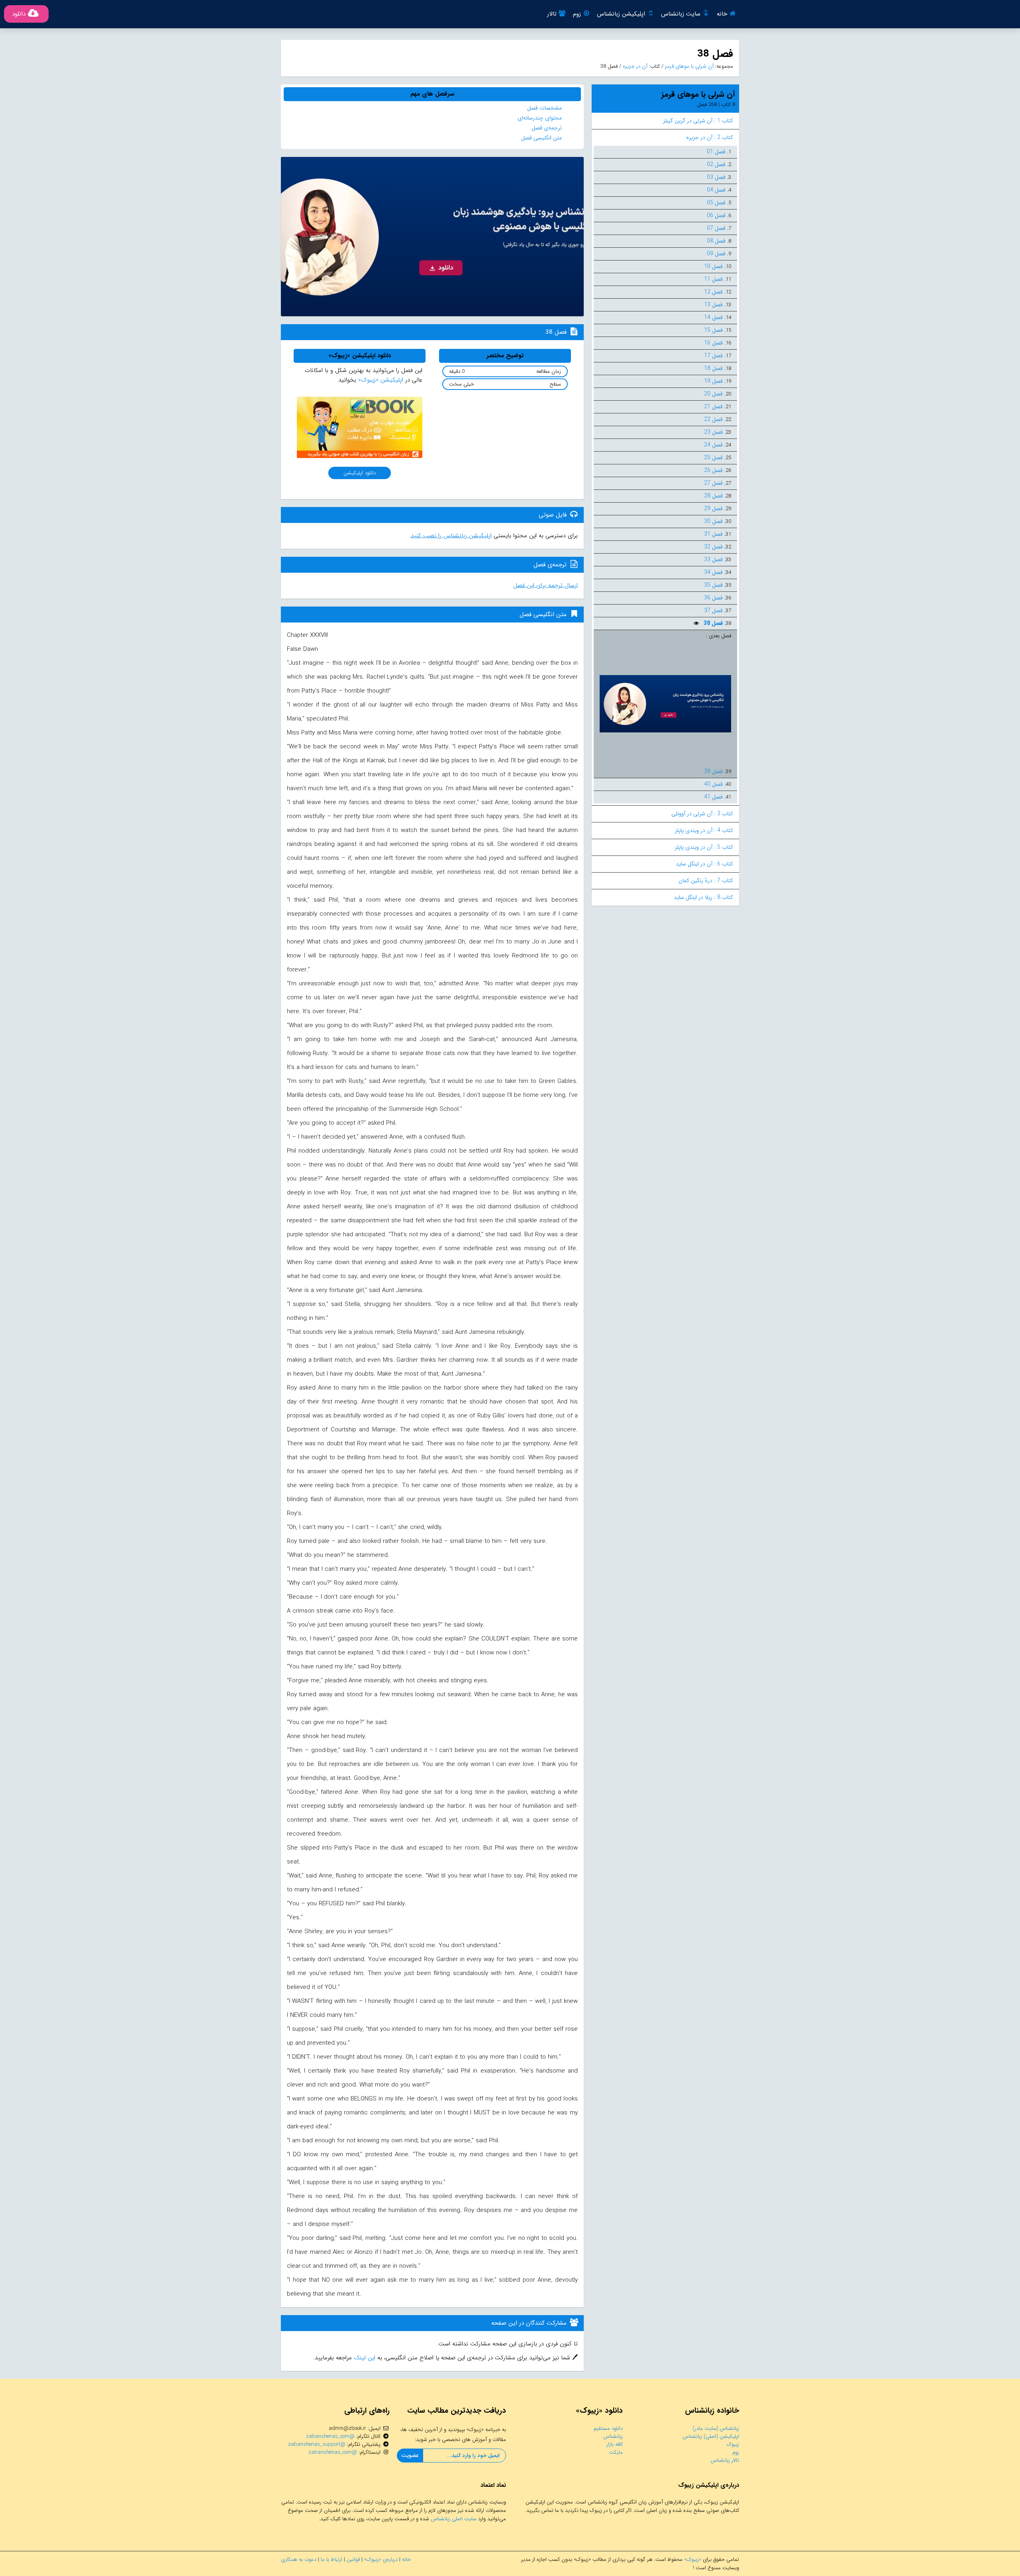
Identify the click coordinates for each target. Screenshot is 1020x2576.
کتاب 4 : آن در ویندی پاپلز (704, 830)
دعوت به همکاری (299, 2559)
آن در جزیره (634, 66)
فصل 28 (713, 496)
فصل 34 (713, 572)
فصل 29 (713, 509)
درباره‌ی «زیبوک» (381, 2559)
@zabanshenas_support (317, 2444)
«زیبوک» (693, 2559)
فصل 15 (713, 330)
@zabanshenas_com (330, 2436)
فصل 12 (713, 292)
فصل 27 (713, 483)
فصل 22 (713, 419)
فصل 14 (713, 317)
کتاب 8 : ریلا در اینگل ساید (703, 897)
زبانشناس (613, 2436)
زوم (577, 14)
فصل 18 (713, 368)
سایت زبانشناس (681, 14)
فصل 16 (713, 343)
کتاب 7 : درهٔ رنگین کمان (706, 881)
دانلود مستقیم (608, 2428)
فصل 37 (713, 611)
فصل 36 (713, 598)
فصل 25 (713, 458)
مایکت (616, 2452)
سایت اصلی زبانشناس (454, 2519)
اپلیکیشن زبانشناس (621, 14)
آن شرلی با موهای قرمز (688, 66)
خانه (722, 14)
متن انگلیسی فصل (541, 138)
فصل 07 (716, 228)
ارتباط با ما (331, 2559)
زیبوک (733, 2444)
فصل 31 (713, 534)
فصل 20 (713, 394)
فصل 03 (716, 177)
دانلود (19, 14)
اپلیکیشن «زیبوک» (381, 380)
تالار (552, 14)
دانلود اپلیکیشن (360, 473)
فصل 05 (716, 203)
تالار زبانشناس (725, 2460)
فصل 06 (716, 215)
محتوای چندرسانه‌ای (540, 118)
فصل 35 (713, 585)
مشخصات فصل (544, 108)
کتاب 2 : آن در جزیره (710, 137)
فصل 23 (713, 432)
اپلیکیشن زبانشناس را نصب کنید (451, 536)
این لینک (364, 2358)
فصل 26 (713, 470)
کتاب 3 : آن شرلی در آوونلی (702, 814)
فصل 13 (713, 305)
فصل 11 (713, 279)
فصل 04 (716, 190)
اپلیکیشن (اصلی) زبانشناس (711, 2436)
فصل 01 (716, 152)
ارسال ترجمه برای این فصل (545, 585)
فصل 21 (713, 407)
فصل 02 (716, 164)
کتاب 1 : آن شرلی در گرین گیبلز (698, 121)
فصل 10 (713, 266)
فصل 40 (713, 784)
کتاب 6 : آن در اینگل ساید (704, 864)
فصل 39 (713, 771)
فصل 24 (713, 445)
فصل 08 (716, 241)
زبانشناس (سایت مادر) (716, 2428)
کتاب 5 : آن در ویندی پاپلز (704, 847)
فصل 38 (712, 623)
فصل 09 (716, 254)
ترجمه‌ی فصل (547, 128)
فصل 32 (713, 547)
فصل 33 (713, 560)
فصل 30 (713, 521)
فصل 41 (713, 797)
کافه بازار (615, 2444)
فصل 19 (713, 381)
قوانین (353, 2559)
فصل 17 (713, 356)
